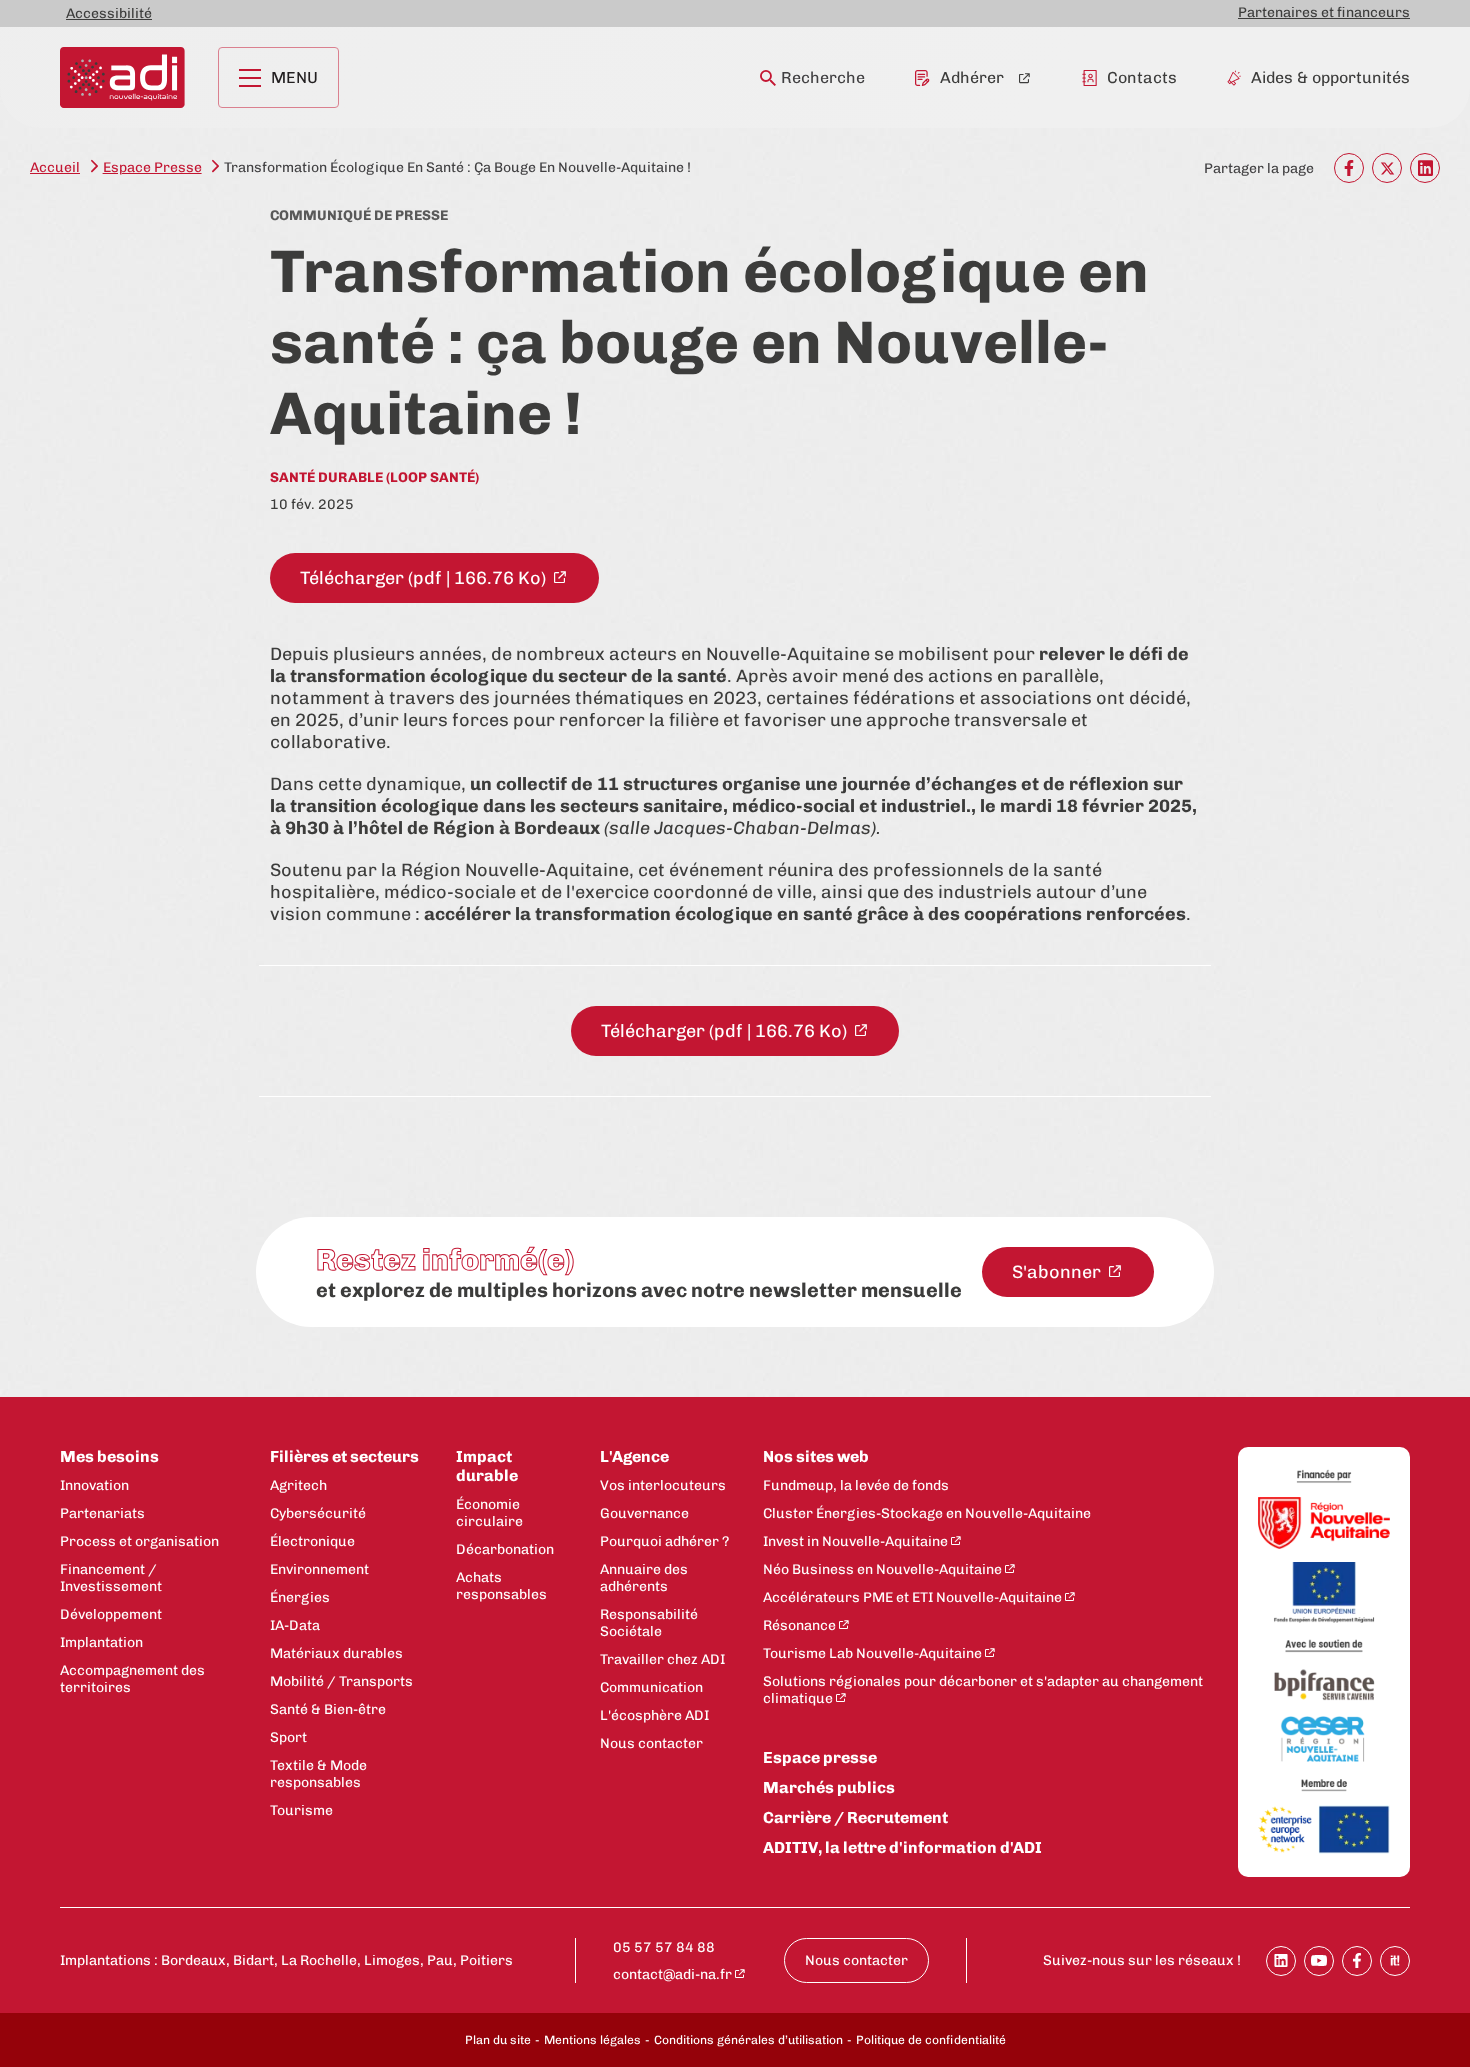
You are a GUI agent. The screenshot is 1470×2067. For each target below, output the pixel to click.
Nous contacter (651, 1743)
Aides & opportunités (1330, 77)
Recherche (823, 77)
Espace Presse (152, 167)
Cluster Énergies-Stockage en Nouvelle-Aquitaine (927, 1513)
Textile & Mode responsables (318, 1774)
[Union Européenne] (1324, 1594)
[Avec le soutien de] (1324, 1646)
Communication (651, 1687)
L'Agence (634, 1456)
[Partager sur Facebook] (1357, 1961)
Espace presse (820, 1757)
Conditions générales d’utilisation (748, 2040)
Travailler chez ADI (662, 1659)
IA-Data (295, 1625)
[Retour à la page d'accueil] (122, 77)
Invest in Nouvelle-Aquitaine (855, 1541)
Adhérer (972, 77)
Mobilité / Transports (341, 1681)
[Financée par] (1324, 1477)
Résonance (799, 1625)
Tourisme (301, 1810)
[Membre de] (1324, 1785)
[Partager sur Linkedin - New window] (1425, 168)
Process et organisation (139, 1541)
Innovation (94, 1485)
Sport (288, 1737)
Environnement (319, 1569)
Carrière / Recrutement (855, 1817)
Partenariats (102, 1513)
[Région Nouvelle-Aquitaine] (1324, 1524)
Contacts (1142, 77)
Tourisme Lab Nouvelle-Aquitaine (872, 1653)
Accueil (55, 167)
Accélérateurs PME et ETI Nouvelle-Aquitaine (912, 1597)
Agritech (298, 1485)
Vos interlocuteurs (663, 1485)
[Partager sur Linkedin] (1281, 1961)
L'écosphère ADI (654, 1715)
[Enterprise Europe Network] (1324, 1831)
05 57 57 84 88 (664, 1947)
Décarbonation (505, 1549)
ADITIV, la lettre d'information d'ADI (902, 1847)
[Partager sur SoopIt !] (1395, 1961)
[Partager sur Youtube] (1319, 1961)
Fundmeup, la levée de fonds (856, 1485)
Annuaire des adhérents (644, 1578)
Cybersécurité (318, 1513)
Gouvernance (644, 1513)
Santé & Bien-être (328, 1709)
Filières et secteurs (344, 1456)
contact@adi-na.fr (672, 1974)
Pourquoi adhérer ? (664, 1541)
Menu (294, 77)
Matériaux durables (336, 1653)
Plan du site (498, 2040)
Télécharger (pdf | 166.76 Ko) (425, 578)
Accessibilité (109, 13)
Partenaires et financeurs (1324, 12)
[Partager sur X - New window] (1387, 168)
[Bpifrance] (1324, 1685)
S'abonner (1058, 1272)
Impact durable (487, 1466)
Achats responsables (501, 1586)
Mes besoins (109, 1456)
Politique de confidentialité (931, 2040)
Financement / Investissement (111, 1578)
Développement (111, 1614)
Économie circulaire (489, 1513)
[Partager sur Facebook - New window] (1349, 168)
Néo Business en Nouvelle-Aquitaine (882, 1569)
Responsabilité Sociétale (649, 1623)
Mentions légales (592, 2040)
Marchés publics (829, 1787)
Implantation (101, 1642)
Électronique (312, 1541)
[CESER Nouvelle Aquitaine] (1324, 1741)
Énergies (300, 1597)
